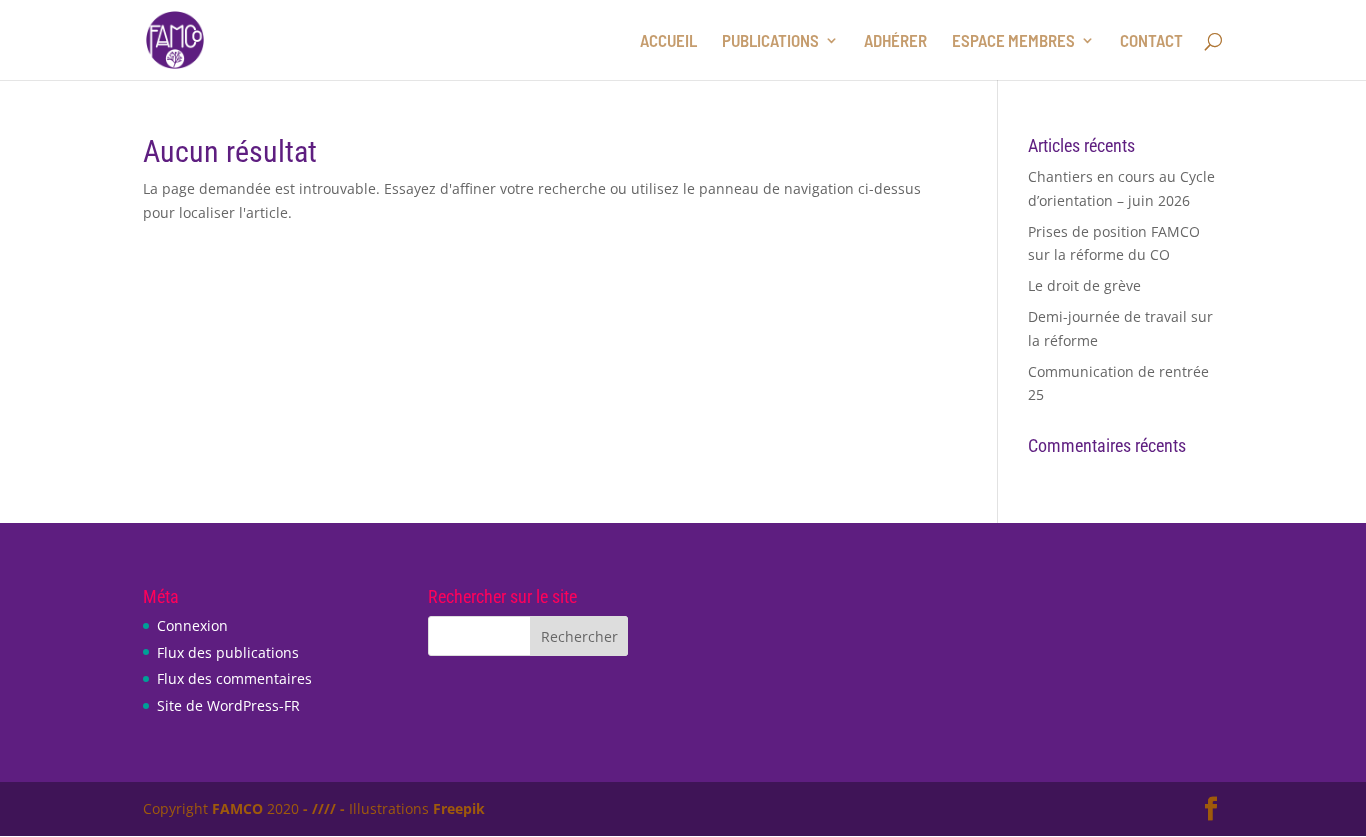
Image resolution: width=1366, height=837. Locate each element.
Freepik (459, 808)
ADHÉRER (895, 41)
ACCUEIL (668, 41)
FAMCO (237, 808)
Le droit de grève (1084, 285)
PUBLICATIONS (770, 41)
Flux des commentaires (234, 678)
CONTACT (1151, 41)
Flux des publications (228, 652)
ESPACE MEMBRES (1013, 41)
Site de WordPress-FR (228, 705)
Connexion (192, 625)
